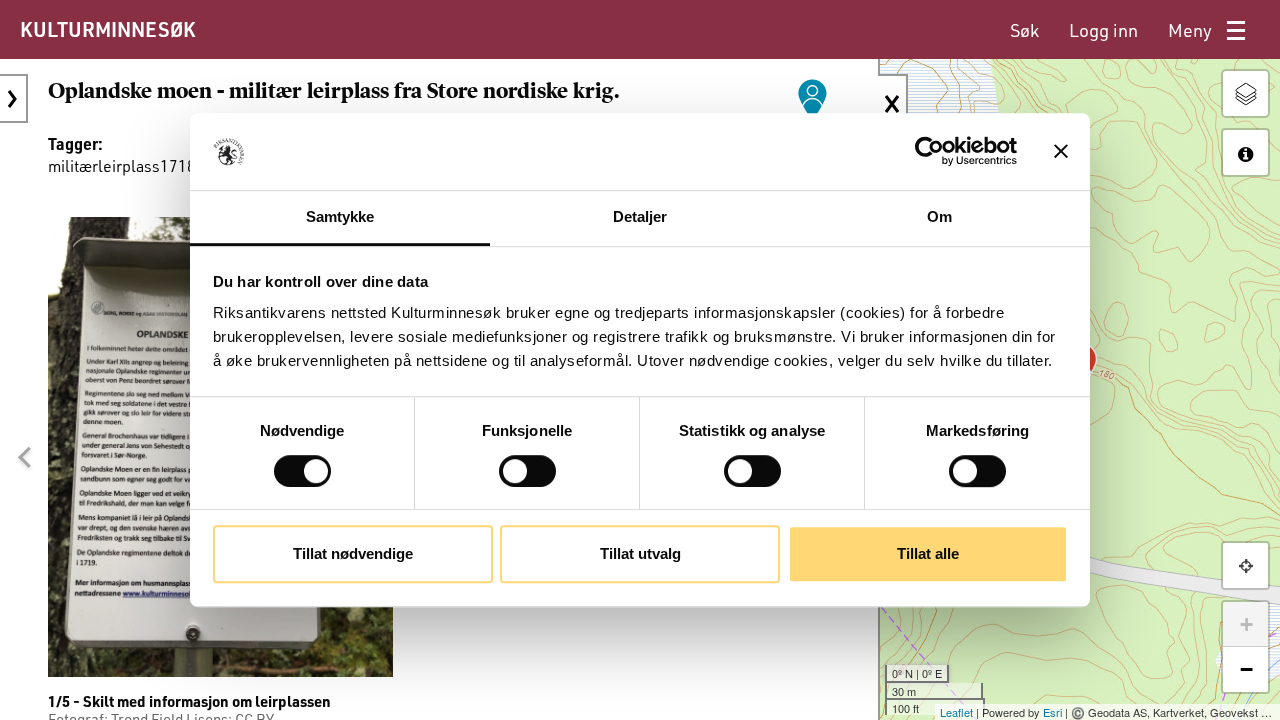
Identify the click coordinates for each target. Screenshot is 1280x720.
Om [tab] (939, 216)
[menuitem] (1024, 30)
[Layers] (1245, 93)
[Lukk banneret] (1061, 152)
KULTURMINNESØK (107, 29)
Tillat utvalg (640, 553)
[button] (24, 457)
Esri (1052, 712)
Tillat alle (928, 553)
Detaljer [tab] (640, 216)
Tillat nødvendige (353, 553)
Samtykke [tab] (340, 216)
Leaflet (956, 712)
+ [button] (1246, 624)
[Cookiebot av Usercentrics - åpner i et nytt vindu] (929, 152)
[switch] (527, 471)
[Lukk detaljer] (893, 104)
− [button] (1246, 669)
